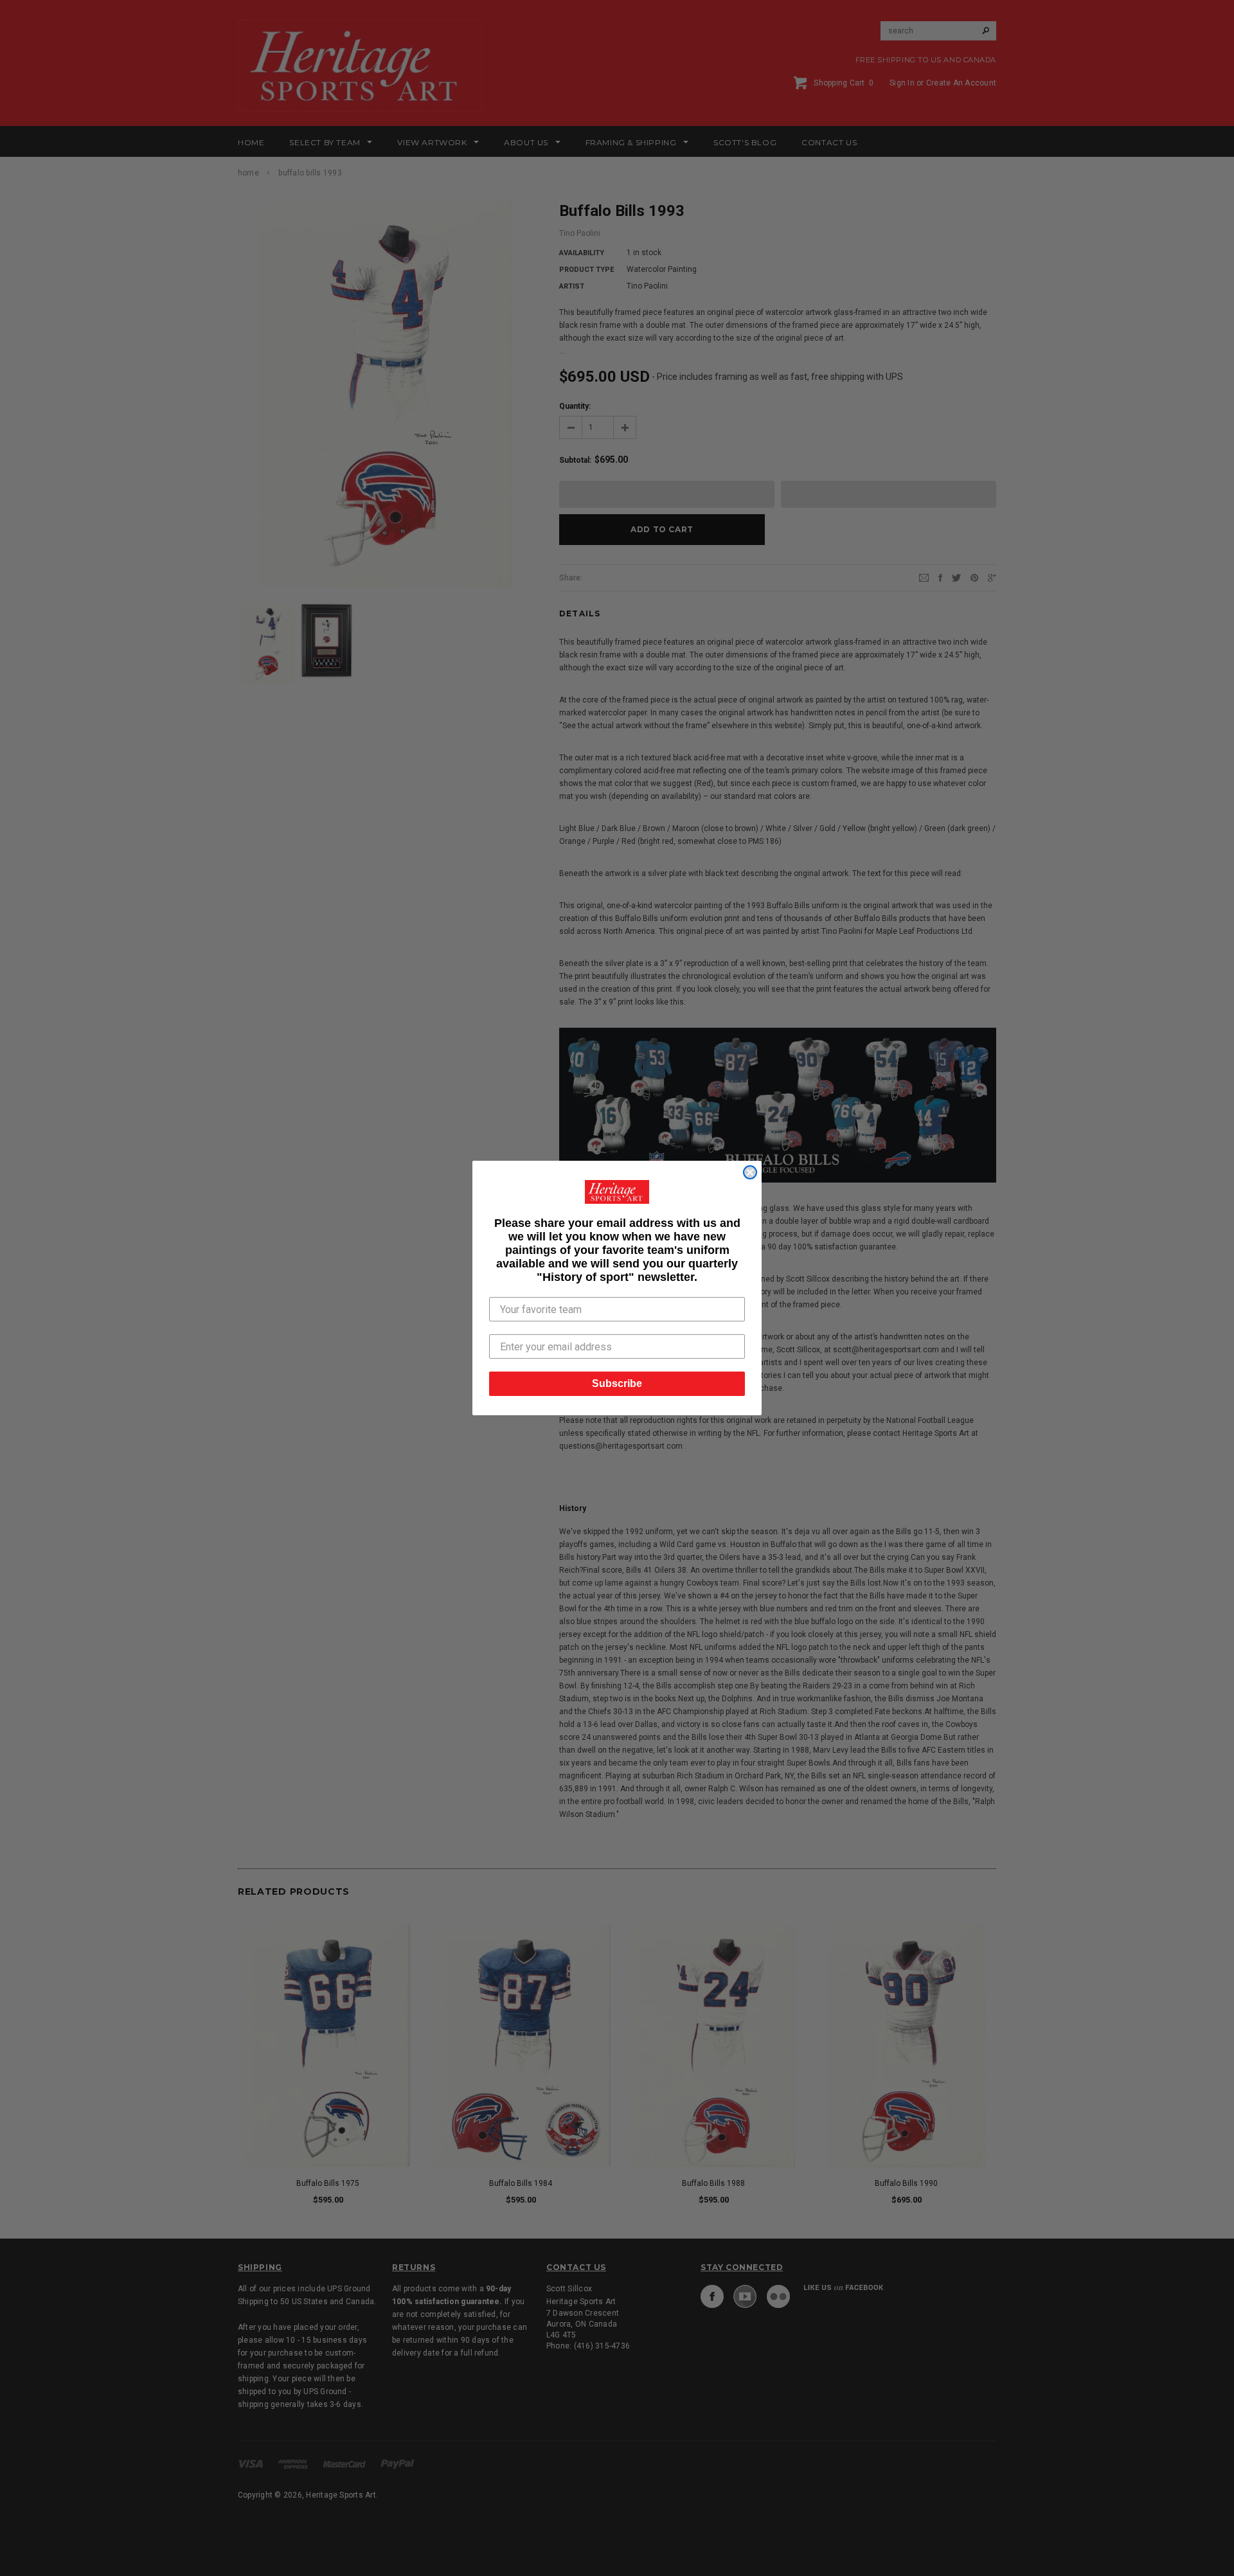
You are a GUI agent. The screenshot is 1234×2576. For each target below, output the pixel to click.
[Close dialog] (750, 1172)
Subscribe (617, 1383)
